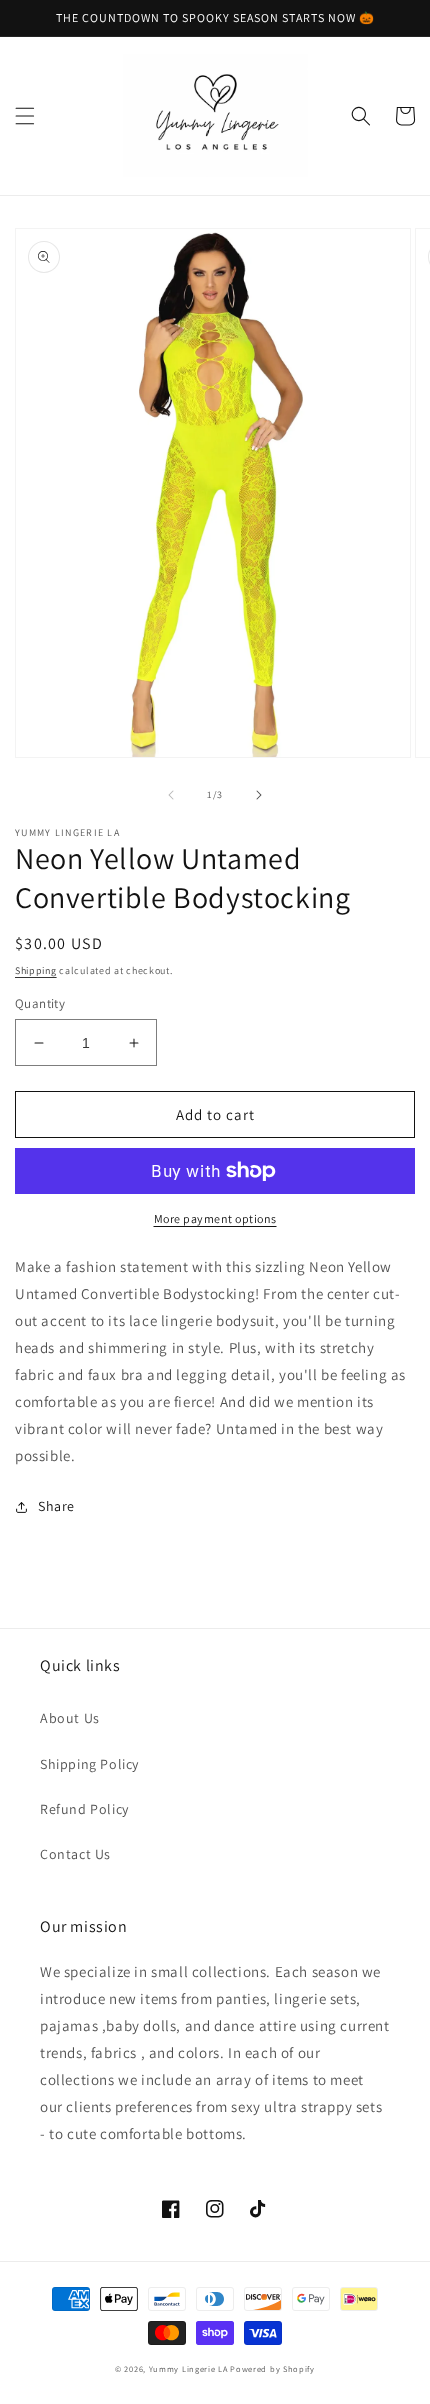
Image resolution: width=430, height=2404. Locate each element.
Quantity (40, 1003)
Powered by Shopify (272, 2368)
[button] (25, 116)
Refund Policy (84, 1809)
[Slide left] (171, 795)
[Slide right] (259, 795)
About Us (70, 1718)
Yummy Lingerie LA (188, 2368)
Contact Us (75, 1854)
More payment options (215, 1218)
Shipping (36, 970)
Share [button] (56, 1506)
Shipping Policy (89, 1764)
